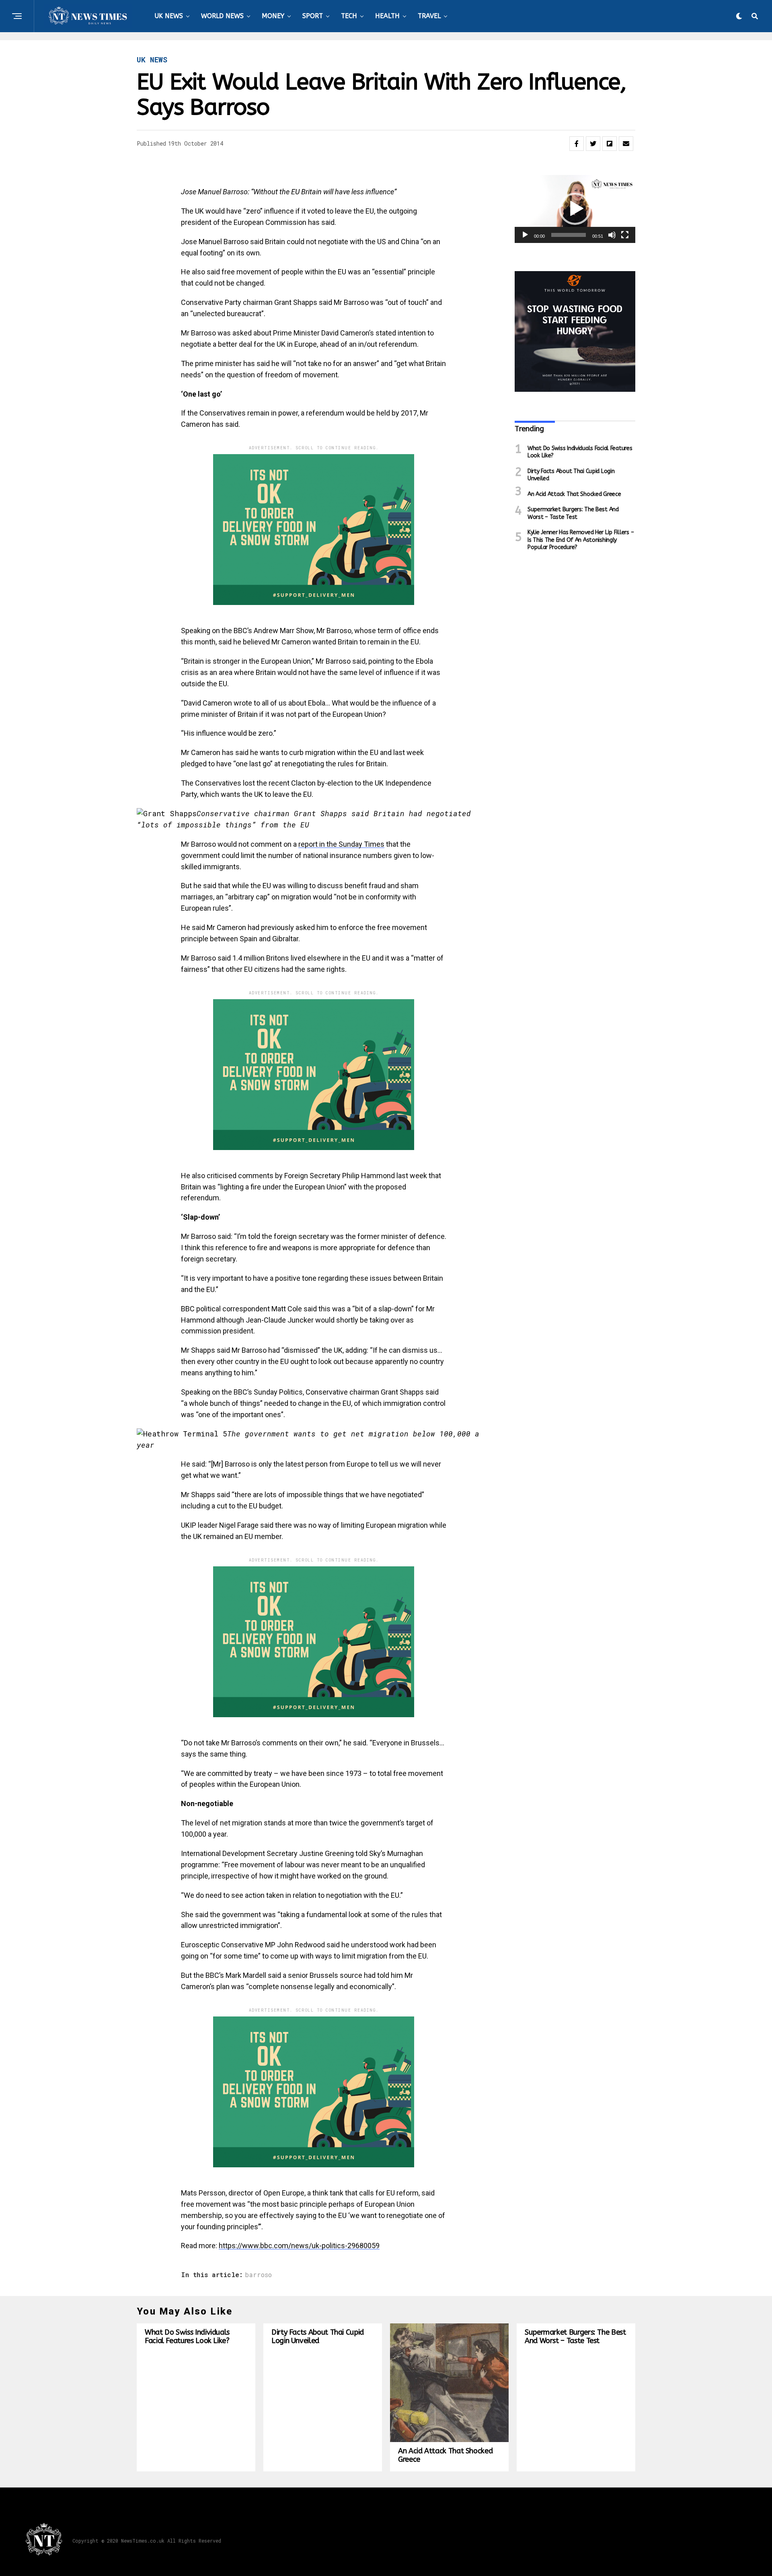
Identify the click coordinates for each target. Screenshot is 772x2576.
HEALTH (387, 16)
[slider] (569, 235)
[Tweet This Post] (593, 144)
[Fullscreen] (625, 235)
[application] (575, 209)
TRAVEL (429, 16)
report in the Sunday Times (341, 844)
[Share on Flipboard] (610, 144)
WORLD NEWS (222, 16)
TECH (349, 16)
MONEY (273, 16)
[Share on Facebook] (577, 144)
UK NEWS (169, 16)
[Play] (525, 235)
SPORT (313, 16)
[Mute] (612, 235)
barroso (258, 2275)
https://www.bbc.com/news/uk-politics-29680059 (299, 2246)
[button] (575, 209)
